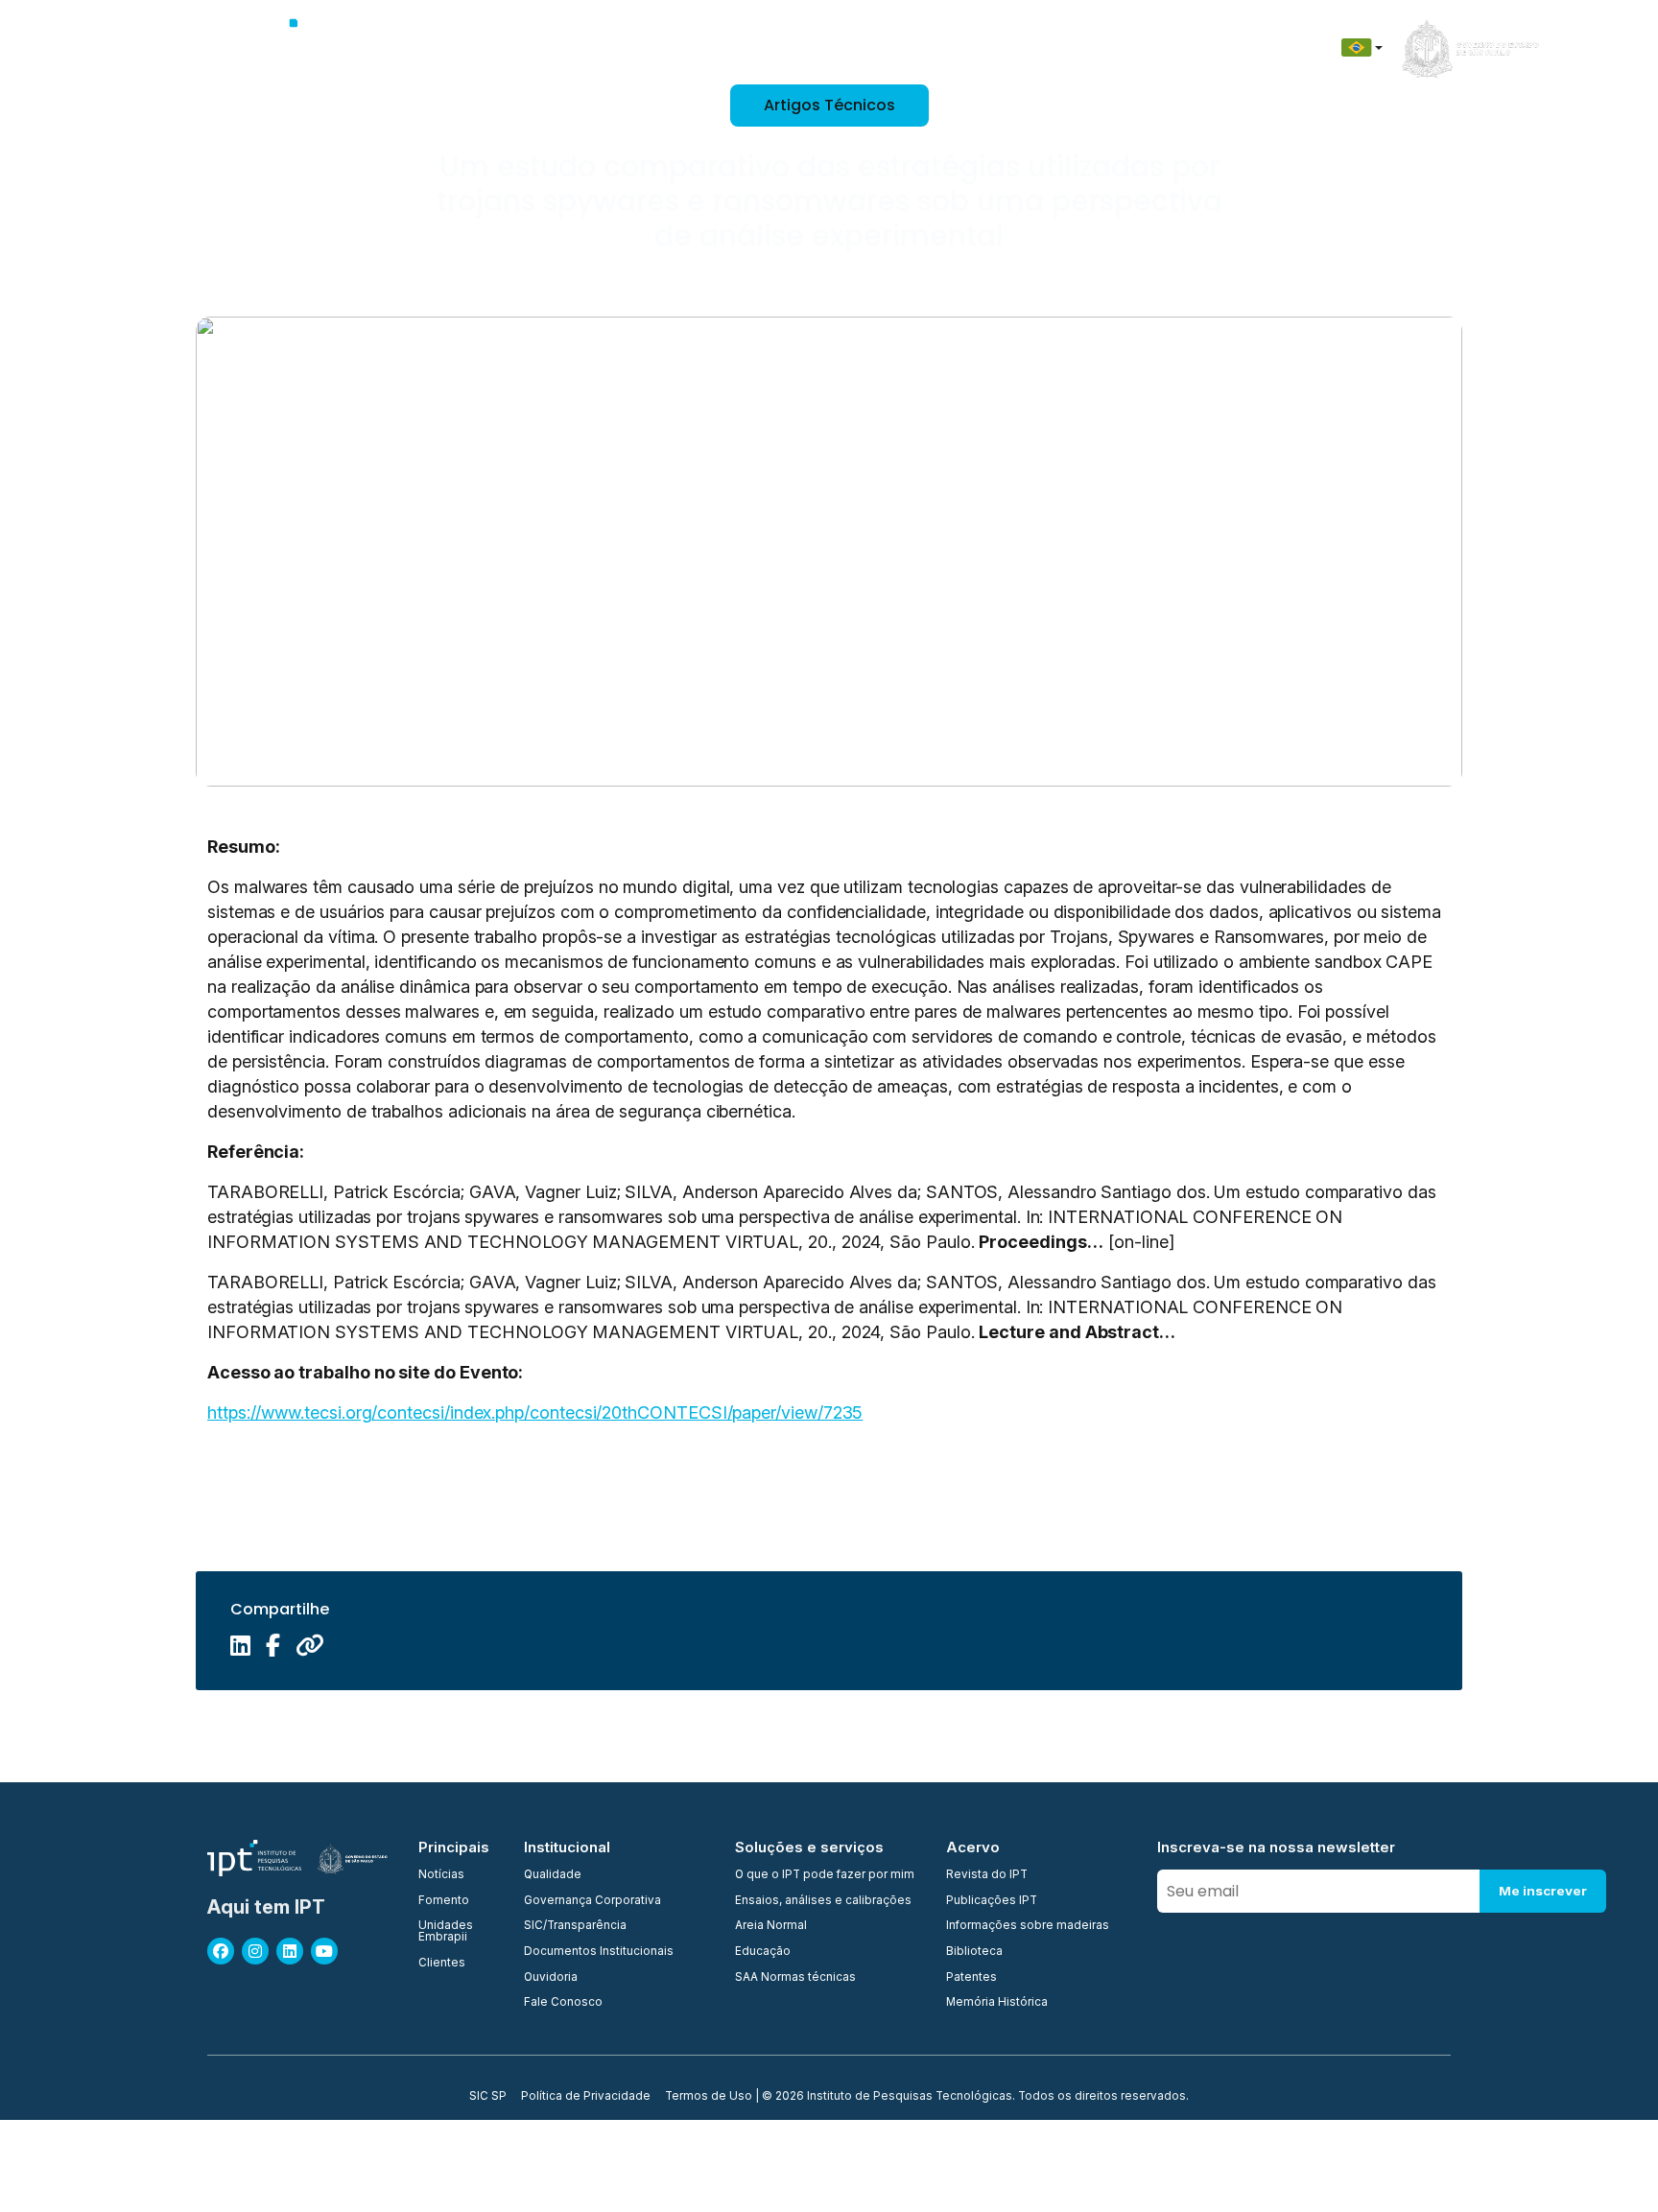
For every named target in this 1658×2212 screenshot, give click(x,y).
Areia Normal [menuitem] (771, 1926)
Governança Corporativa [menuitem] (592, 1901)
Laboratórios (825, 47)
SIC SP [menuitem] (488, 2097)
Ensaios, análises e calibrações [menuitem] (823, 1901)
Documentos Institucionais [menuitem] (599, 1952)
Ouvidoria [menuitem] (551, 1978)
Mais (1253, 47)
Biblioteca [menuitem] (974, 1952)
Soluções (924, 47)
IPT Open (560, 47)
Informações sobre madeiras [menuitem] (1028, 1926)
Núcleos (730, 47)
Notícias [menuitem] (441, 1875)
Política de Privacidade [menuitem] (586, 2097)
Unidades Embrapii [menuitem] (446, 1931)
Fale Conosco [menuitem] (563, 2003)
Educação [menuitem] (763, 1952)
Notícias (1184, 47)
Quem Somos (461, 47)
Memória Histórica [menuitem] (997, 2003)
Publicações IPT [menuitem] (992, 1901)
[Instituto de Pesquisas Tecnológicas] (298, 48)
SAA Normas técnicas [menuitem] (795, 1978)
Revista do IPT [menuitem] (987, 1875)
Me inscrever (1543, 1891)
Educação (1014, 47)
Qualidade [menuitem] (553, 1875)
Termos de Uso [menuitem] (709, 2097)
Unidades (646, 47)
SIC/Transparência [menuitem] (575, 1926)
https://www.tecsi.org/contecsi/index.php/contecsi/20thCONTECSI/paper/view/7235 (535, 1412)
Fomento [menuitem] (444, 1901)
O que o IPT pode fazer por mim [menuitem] (825, 1875)
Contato (1102, 47)
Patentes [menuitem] (971, 1978)
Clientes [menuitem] (442, 1964)
